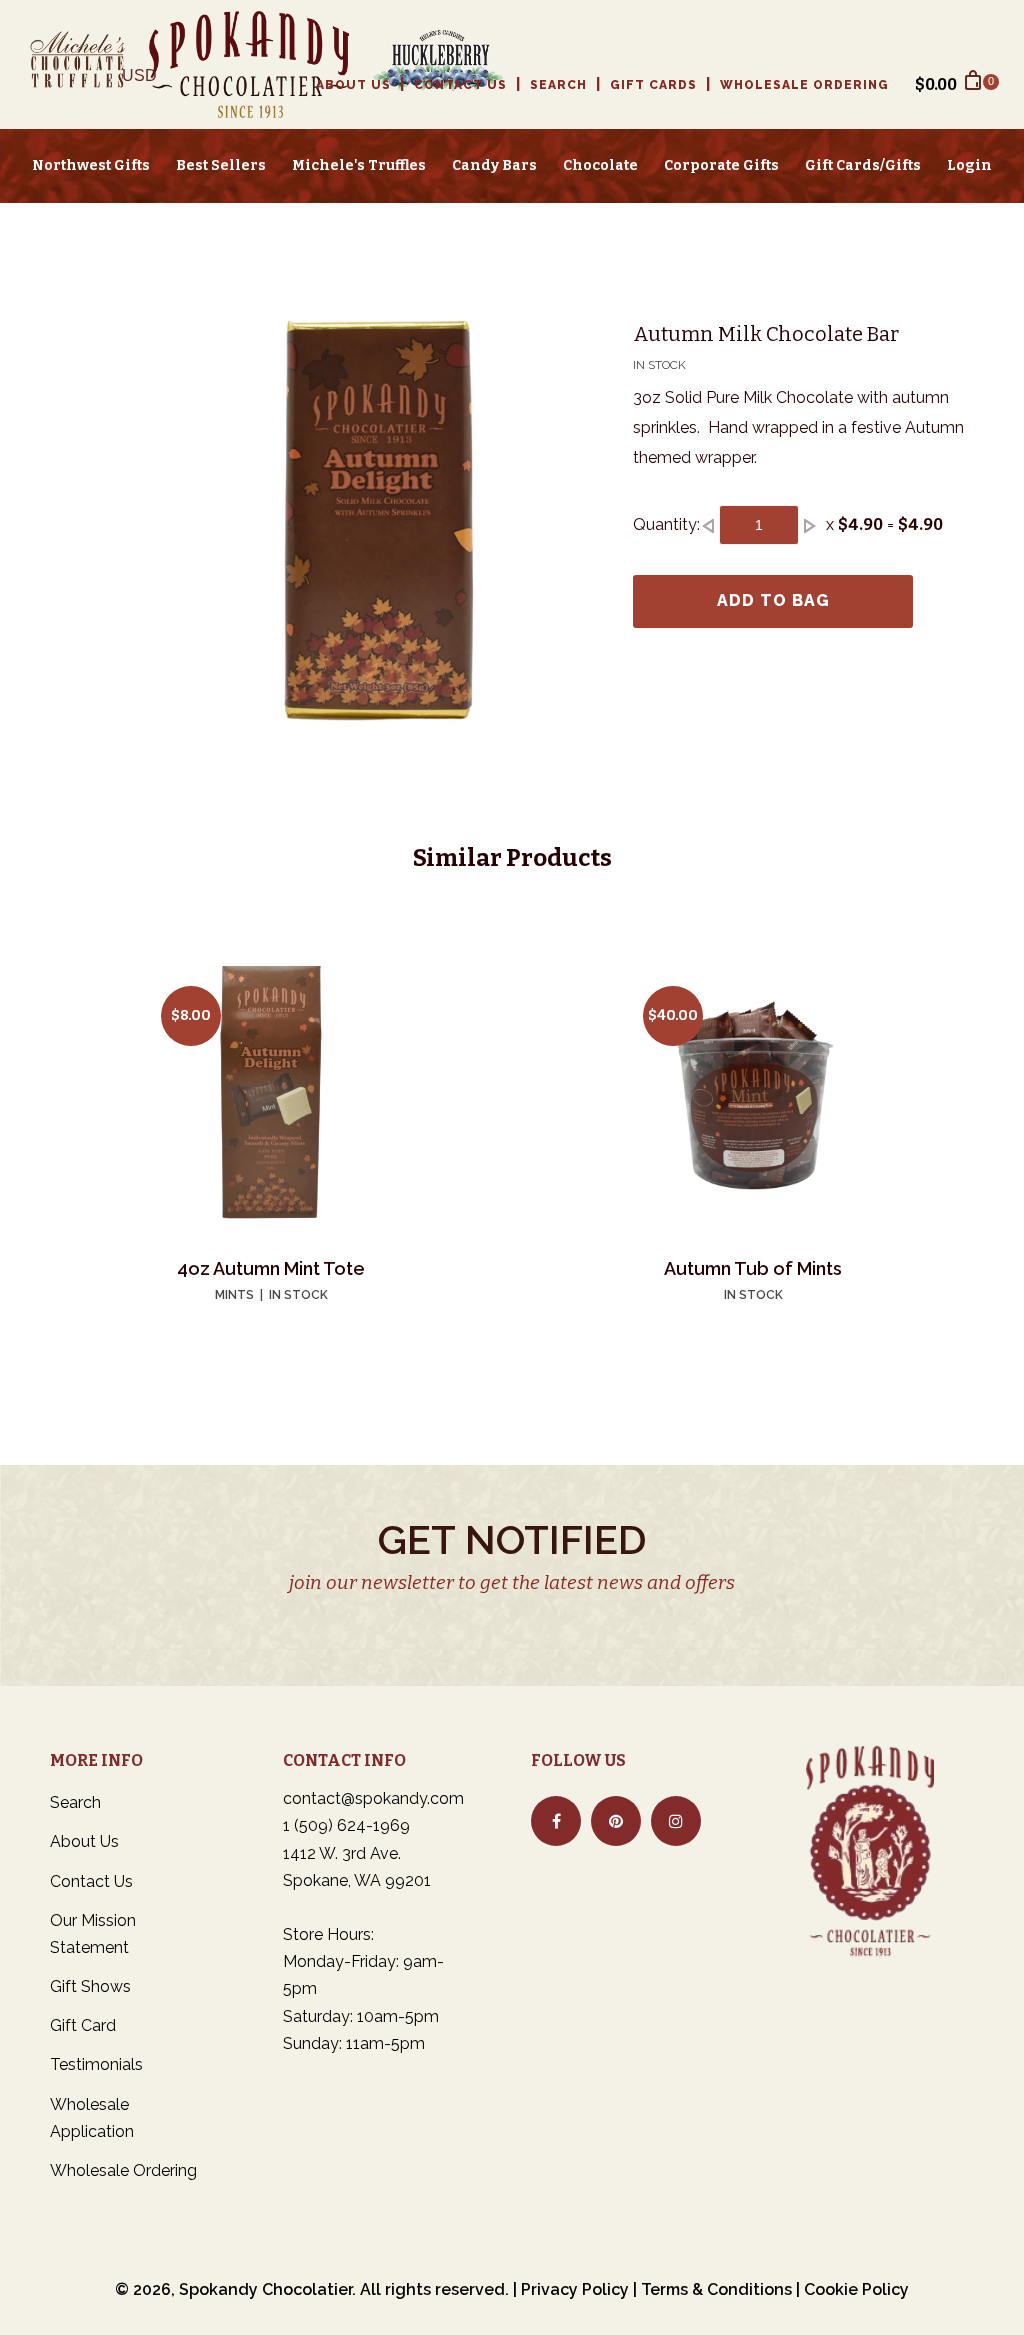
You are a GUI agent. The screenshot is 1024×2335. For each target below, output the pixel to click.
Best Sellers (221, 165)
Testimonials (96, 2064)
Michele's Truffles (359, 165)
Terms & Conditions (716, 2289)
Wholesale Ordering (804, 85)
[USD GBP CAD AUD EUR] (147, 83)
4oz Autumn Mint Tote (271, 1268)
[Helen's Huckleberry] (428, 64)
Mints (234, 1295)
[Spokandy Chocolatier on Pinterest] (616, 1821)
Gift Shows (90, 1986)
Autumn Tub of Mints (753, 1268)
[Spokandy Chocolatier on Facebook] (556, 1821)
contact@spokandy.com (373, 1798)
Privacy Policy (575, 2289)
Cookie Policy (856, 2289)
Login (969, 165)
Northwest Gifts (91, 165)
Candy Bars (494, 165)
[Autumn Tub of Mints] (753, 1096)
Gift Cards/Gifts (863, 165)
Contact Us (460, 85)
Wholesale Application (92, 2118)
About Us (353, 85)
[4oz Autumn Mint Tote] (271, 1096)
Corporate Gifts (721, 165)
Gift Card (83, 2025)
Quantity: (666, 524)
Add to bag (773, 600)
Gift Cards (653, 85)
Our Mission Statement (93, 1934)
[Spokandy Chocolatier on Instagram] (676, 1821)
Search (558, 85)
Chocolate (600, 165)
